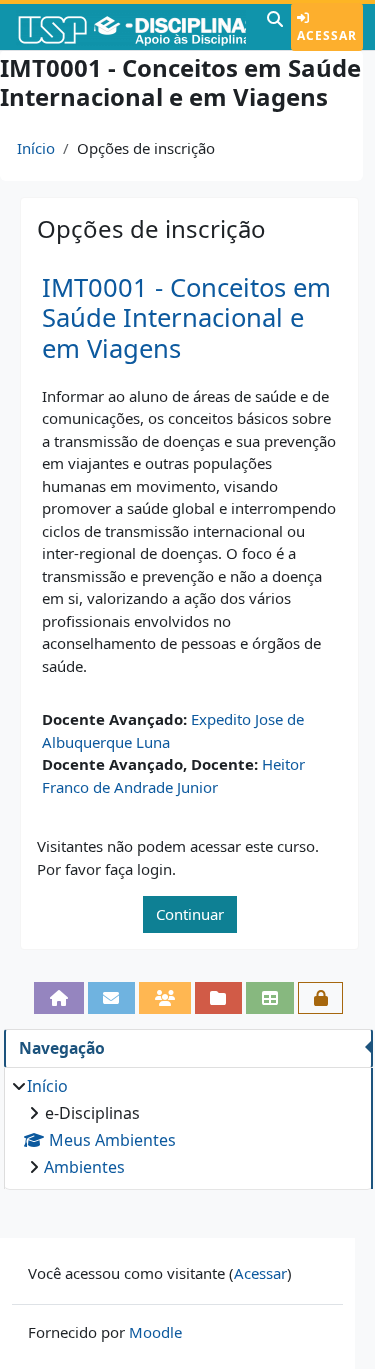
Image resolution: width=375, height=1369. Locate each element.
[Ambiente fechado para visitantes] (321, 998)
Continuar (190, 914)
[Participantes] (165, 998)
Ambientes (84, 1167)
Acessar (327, 35)
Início (36, 148)
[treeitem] (188, 1126)
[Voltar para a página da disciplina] (59, 998)
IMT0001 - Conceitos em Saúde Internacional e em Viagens (186, 318)
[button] (275, 27)
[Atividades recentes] (219, 998)
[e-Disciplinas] (131, 27)
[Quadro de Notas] (270, 998)
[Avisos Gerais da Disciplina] (112, 998)
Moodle (155, 1332)
